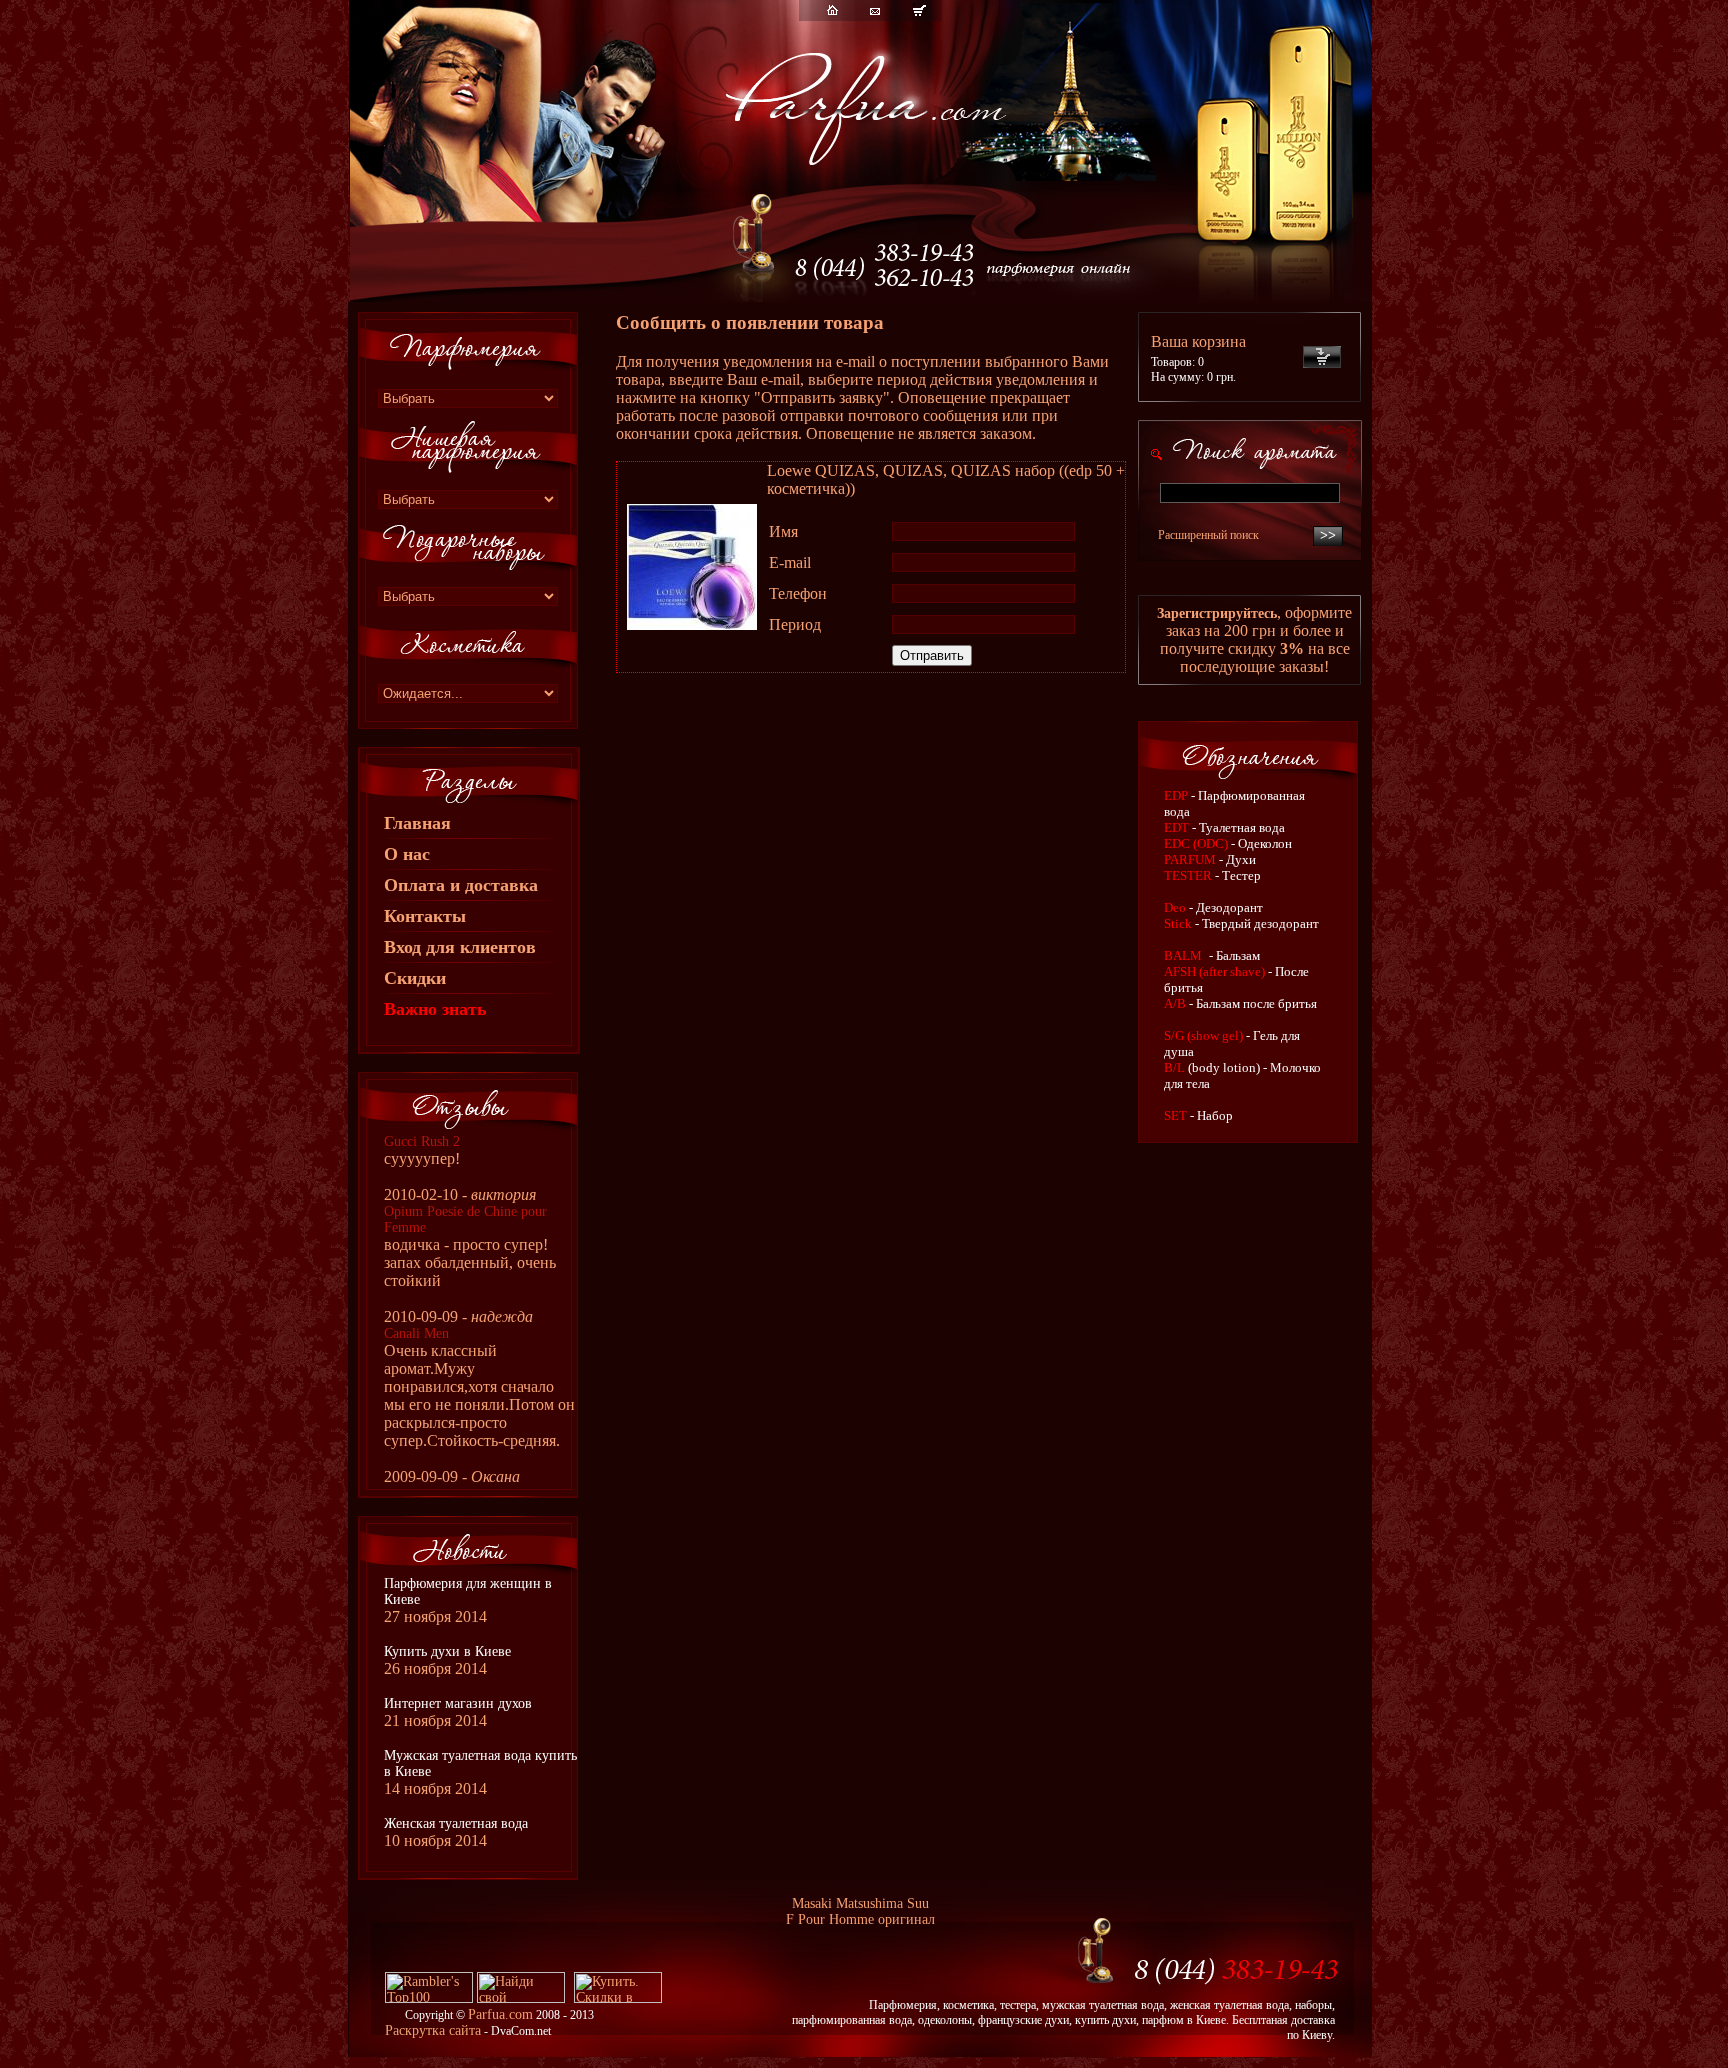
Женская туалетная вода (456, 1823)
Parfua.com (500, 2014)
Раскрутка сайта (433, 2030)
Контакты (425, 916)
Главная (417, 823)
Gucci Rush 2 (422, 1141)
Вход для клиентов (460, 947)
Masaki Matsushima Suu (860, 1903)
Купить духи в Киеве (447, 1651)
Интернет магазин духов (458, 1703)
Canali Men (416, 1333)
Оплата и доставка (461, 885)
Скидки (415, 978)
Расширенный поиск (1208, 535)
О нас (407, 854)
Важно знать (435, 1009)
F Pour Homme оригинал (860, 1919)
